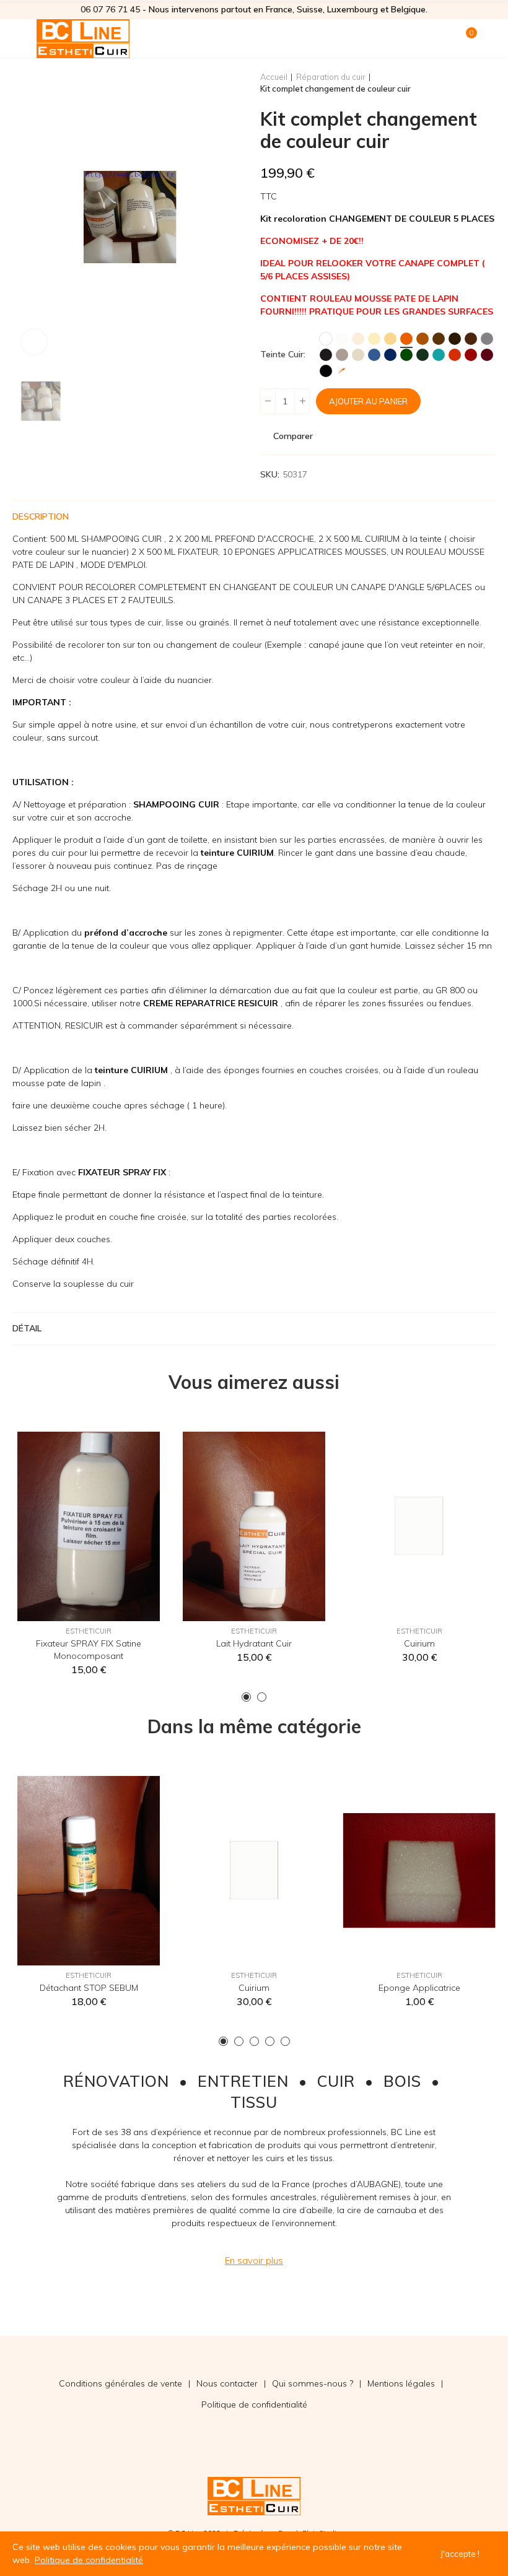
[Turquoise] (439, 355)
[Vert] (406, 355)
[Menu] (18, 38)
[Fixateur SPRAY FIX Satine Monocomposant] (89, 1526)
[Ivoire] (374, 339)
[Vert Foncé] (423, 355)
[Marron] (439, 339)
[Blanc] (326, 339)
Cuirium (419, 1643)
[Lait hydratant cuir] (254, 1526)
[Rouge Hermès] (471, 355)
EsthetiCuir (89, 1631)
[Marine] (390, 355)
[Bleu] (374, 355)
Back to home (471, 83)
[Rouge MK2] (455, 355)
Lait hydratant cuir (254, 1643)
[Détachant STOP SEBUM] (89, 1871)
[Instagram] (37, 2383)
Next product (486, 83)
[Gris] (487, 339)
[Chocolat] (471, 339)
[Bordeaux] (487, 355)
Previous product (455, 83)
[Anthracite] (326, 355)
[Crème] (358, 339)
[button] (246, 1697)
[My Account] (489, 38)
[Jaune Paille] (390, 339)
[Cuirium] (419, 1526)
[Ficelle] (358, 355)
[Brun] (455, 339)
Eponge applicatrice (419, 1988)
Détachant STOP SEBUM (89, 1988)
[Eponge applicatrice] (419, 1871)
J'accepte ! (460, 2554)
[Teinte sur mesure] (342, 371)
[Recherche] (445, 38)
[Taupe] (342, 355)
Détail (27, 1328)
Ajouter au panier (368, 401)
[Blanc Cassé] (342, 339)
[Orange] (406, 339)
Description (41, 516)
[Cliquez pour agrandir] (34, 342)
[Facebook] (12, 2383)
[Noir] (326, 371)
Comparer (293, 436)
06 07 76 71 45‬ (110, 9)
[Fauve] (423, 339)
